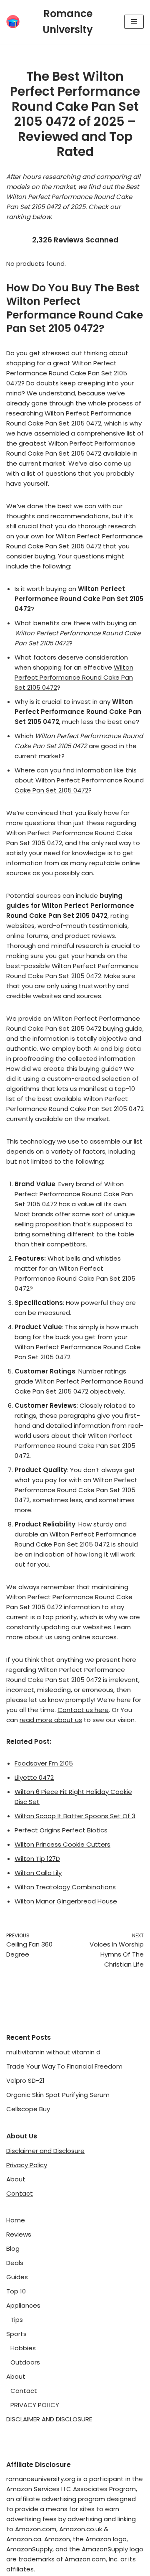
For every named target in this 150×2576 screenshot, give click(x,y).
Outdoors (25, 2362)
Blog (13, 2249)
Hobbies (23, 2348)
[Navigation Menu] (134, 22)
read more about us (51, 1720)
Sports (16, 2334)
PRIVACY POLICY (35, 2405)
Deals (15, 2263)
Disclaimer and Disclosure (45, 2151)
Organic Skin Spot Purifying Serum (58, 2095)
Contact (20, 2193)
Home (16, 2220)
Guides (17, 2277)
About (16, 2179)
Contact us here (83, 1710)
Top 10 (16, 2291)
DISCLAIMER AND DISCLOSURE (49, 2419)
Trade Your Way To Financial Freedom (64, 2066)
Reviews (19, 2234)
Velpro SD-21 (25, 2080)
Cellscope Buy (28, 2109)
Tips (17, 2320)
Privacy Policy (27, 2165)
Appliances (23, 2305)
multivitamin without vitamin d (53, 2052)
